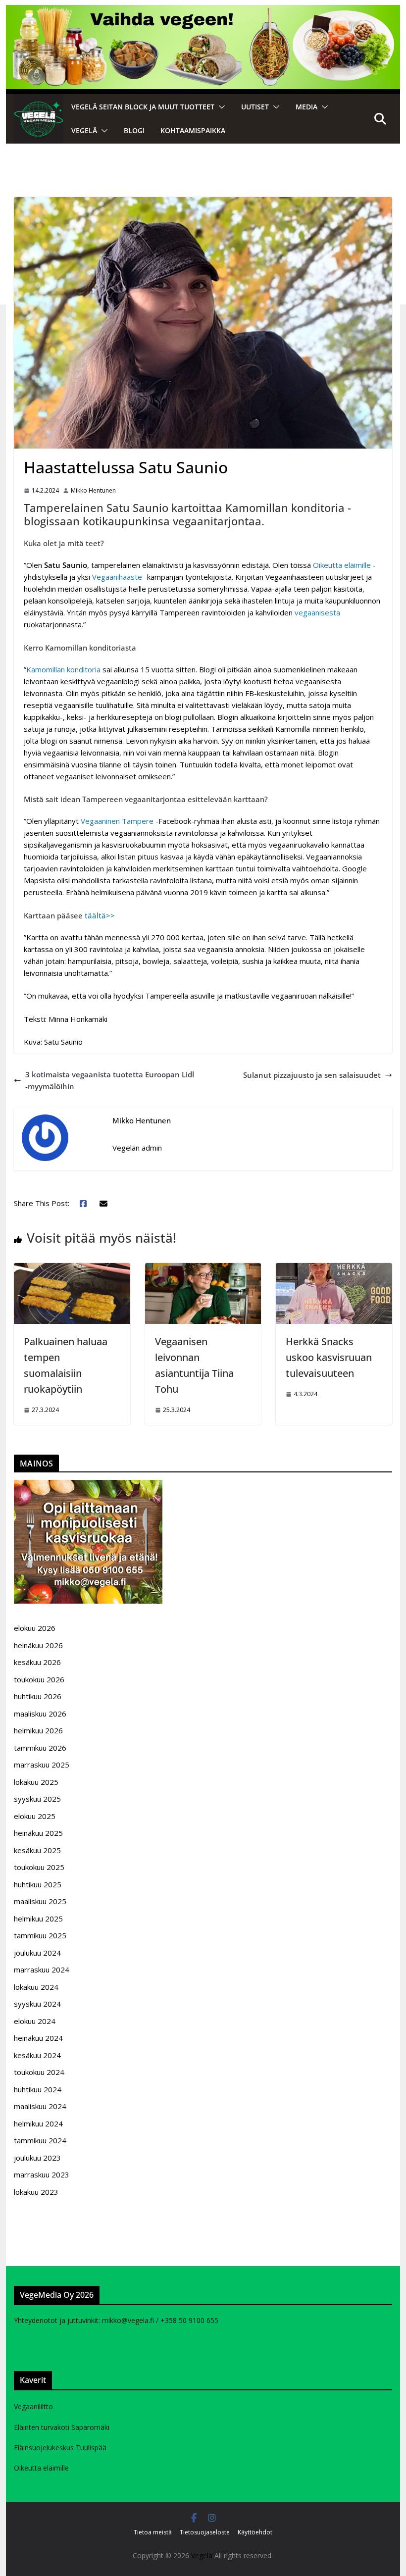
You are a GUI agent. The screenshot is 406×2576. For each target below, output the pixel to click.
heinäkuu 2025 (38, 1833)
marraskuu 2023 (42, 2174)
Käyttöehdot (255, 2532)
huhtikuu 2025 (38, 1884)
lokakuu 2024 (36, 1987)
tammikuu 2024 (40, 2140)
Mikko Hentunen (93, 490)
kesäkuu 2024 (37, 2055)
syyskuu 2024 (37, 2004)
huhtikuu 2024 (38, 2089)
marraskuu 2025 (42, 1765)
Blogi (134, 130)
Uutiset (255, 107)
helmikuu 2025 (38, 1919)
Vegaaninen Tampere (118, 821)
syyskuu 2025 (37, 1799)
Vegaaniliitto (33, 2406)
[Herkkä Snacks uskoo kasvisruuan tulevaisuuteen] (334, 1269)
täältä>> (100, 915)
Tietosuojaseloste (205, 2532)
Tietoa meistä (153, 2532)
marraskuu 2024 (42, 1970)
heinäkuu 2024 (38, 2038)
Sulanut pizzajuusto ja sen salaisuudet (312, 1075)
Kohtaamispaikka (193, 130)
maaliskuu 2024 (40, 2106)
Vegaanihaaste (117, 577)
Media (306, 107)
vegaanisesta (317, 612)
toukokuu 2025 (39, 1867)
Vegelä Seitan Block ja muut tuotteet (143, 107)
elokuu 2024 (35, 2021)
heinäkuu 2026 (38, 1645)
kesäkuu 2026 (37, 1662)
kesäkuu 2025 (37, 1850)
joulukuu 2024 (37, 1953)
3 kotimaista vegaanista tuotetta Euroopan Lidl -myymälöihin (110, 1080)
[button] (220, 107)
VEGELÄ (84, 130)
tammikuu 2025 (40, 1935)
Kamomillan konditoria (63, 669)
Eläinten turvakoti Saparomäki (62, 2427)
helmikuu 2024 (38, 2123)
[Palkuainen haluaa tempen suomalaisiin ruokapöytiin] (72, 1269)
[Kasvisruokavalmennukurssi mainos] (88, 1486)
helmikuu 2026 (38, 1730)
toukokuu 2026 (39, 1679)
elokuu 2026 (35, 1628)
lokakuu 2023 (36, 2192)
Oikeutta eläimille (342, 565)
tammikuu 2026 (40, 1748)
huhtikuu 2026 (38, 1696)
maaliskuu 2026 (40, 1714)
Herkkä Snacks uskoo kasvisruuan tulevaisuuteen (329, 1357)
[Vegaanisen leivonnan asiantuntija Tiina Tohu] (203, 1269)
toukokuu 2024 (39, 2072)
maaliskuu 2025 (40, 1901)
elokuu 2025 (35, 1816)
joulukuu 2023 (37, 2158)
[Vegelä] (39, 119)
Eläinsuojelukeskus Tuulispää (60, 2448)
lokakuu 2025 (36, 1782)
